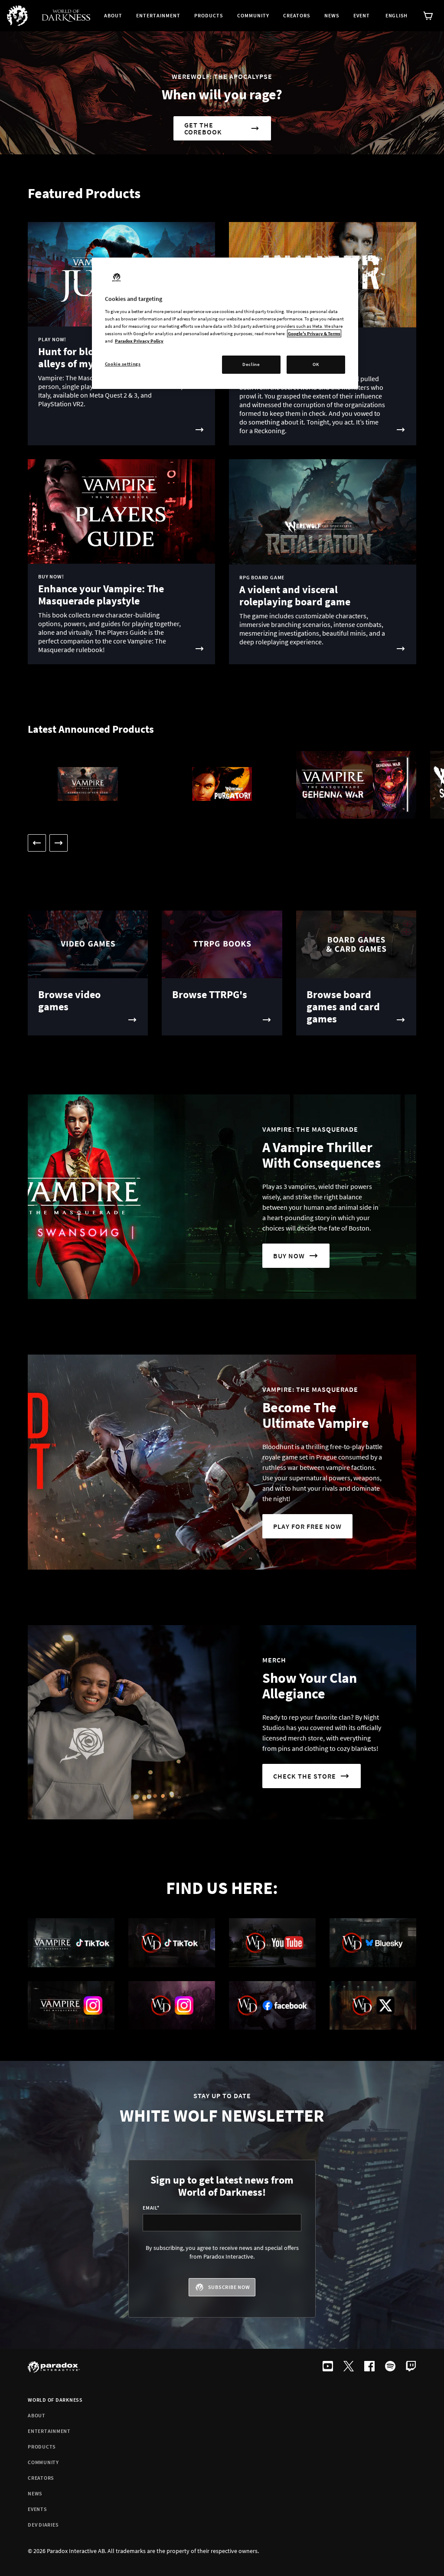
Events (38, 2509)
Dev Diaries (43, 2525)
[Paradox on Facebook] (369, 2367)
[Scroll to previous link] (37, 843)
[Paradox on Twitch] (411, 2367)
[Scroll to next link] (59, 843)
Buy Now (289, 1256)
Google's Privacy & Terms (314, 333)
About (37, 2415)
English (397, 15)
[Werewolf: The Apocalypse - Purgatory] (222, 785)
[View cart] (428, 16)
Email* (151, 2208)
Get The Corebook (203, 128)
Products (42, 2447)
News (35, 2493)
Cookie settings (123, 364)
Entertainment (49, 2431)
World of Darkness (55, 2400)
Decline (251, 364)
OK (316, 364)
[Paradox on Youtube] (328, 2367)
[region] (225, 323)
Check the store (305, 1776)
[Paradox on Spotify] (390, 2367)
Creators (41, 2478)
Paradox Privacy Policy (139, 341)
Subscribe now (229, 2287)
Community (43, 2462)
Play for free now (307, 1526)
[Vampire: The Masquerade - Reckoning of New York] (88, 785)
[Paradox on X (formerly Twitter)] (349, 2367)
